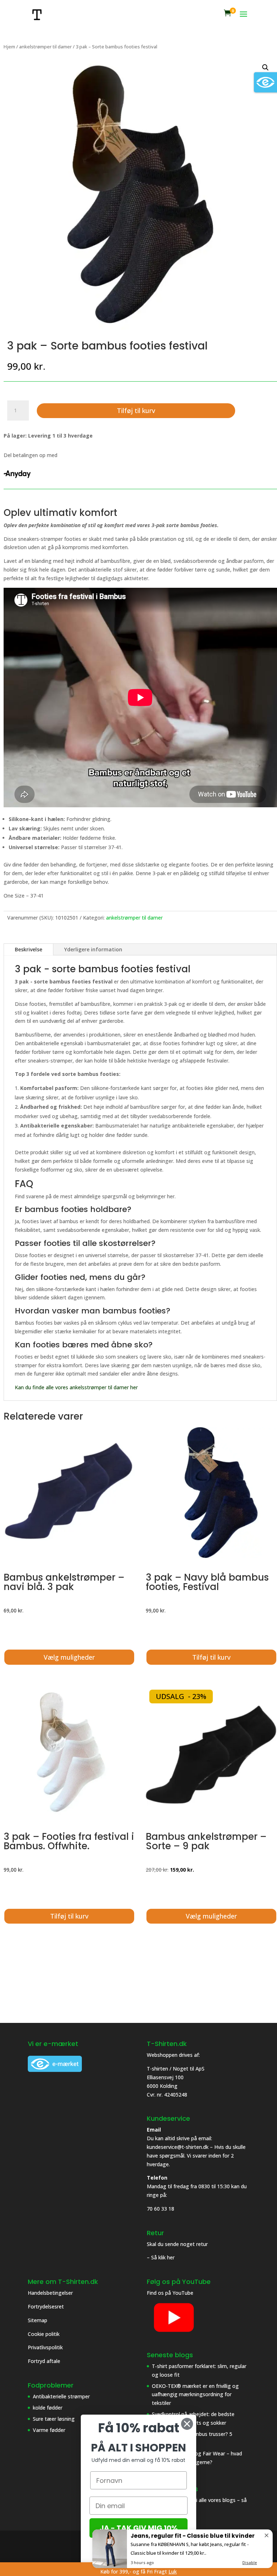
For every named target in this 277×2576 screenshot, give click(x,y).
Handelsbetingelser (50, 2293)
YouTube (183, 2293)
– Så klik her (161, 2257)
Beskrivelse (28, 949)
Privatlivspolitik (46, 2347)
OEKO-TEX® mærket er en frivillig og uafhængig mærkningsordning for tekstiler (195, 2395)
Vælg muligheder (69, 1657)
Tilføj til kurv (136, 410)
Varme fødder (49, 2430)
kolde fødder (48, 2408)
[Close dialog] (187, 2424)
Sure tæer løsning (54, 2419)
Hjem (9, 47)
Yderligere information (93, 949)
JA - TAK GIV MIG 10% (139, 2528)
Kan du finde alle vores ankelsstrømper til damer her (76, 1387)
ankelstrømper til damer (45, 47)
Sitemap (38, 2320)
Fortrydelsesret (46, 2306)
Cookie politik (44, 2334)
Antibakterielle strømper (61, 2396)
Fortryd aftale (44, 2361)
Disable (250, 2562)
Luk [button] (173, 2571)
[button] (265, 68)
